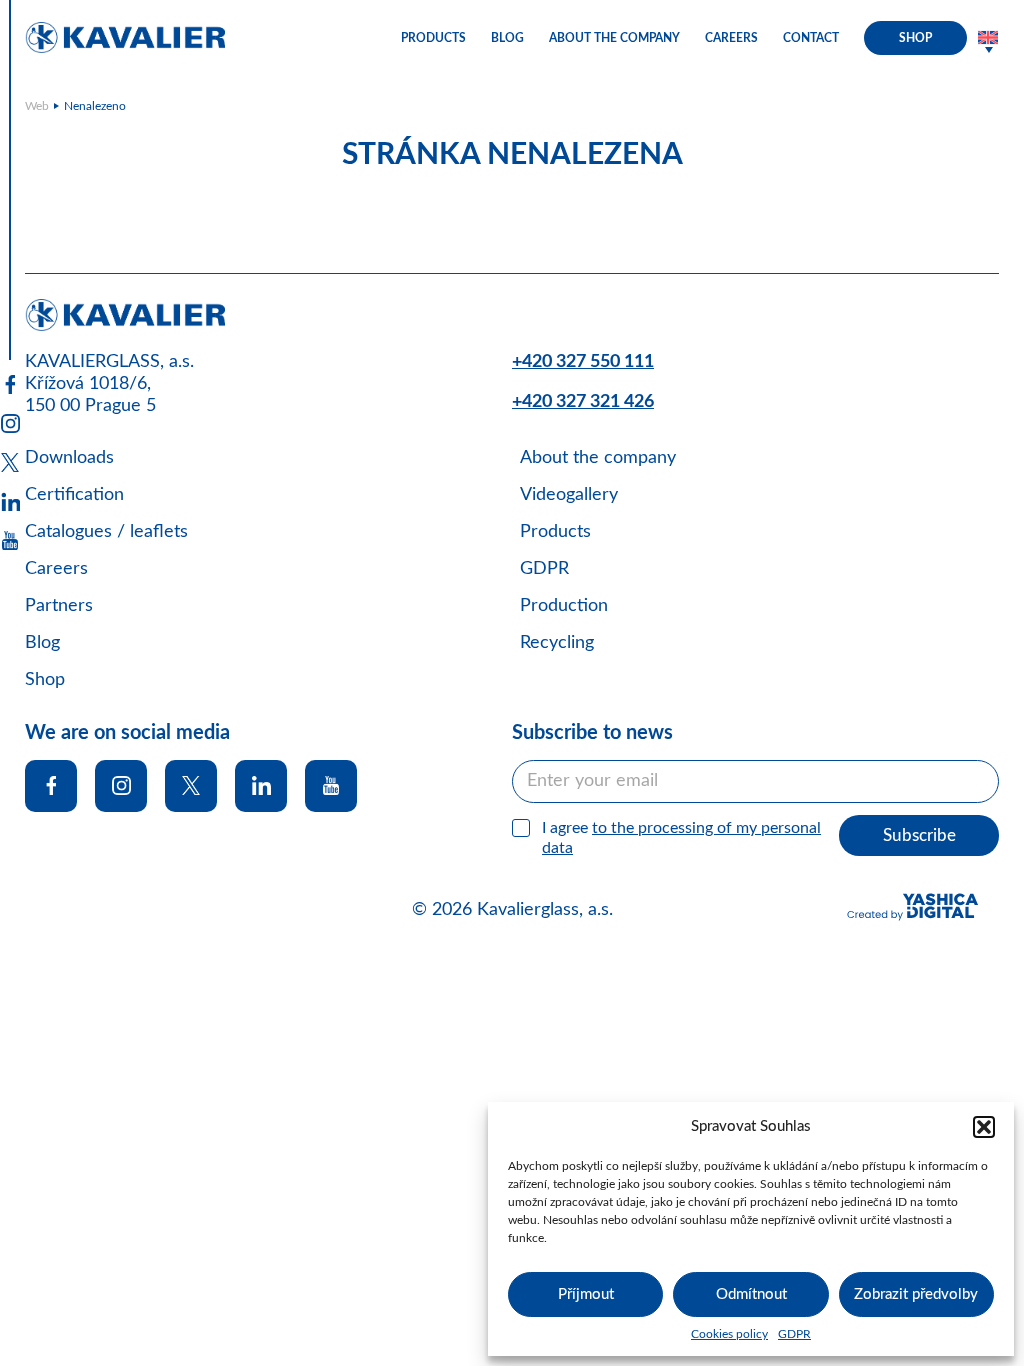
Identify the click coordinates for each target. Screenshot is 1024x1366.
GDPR (794, 1334)
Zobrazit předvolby (916, 1294)
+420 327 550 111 (583, 362)
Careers (731, 38)
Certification (74, 495)
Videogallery (569, 495)
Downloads (69, 458)
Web (37, 106)
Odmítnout (751, 1294)
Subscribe (919, 835)
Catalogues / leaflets (106, 532)
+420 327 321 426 (583, 402)
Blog (507, 38)
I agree (681, 838)
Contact (811, 38)
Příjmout (586, 1294)
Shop (915, 38)
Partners (59, 606)
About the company (614, 38)
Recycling (557, 643)
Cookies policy (729, 1334)
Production (564, 606)
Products (433, 38)
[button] (984, 1127)
